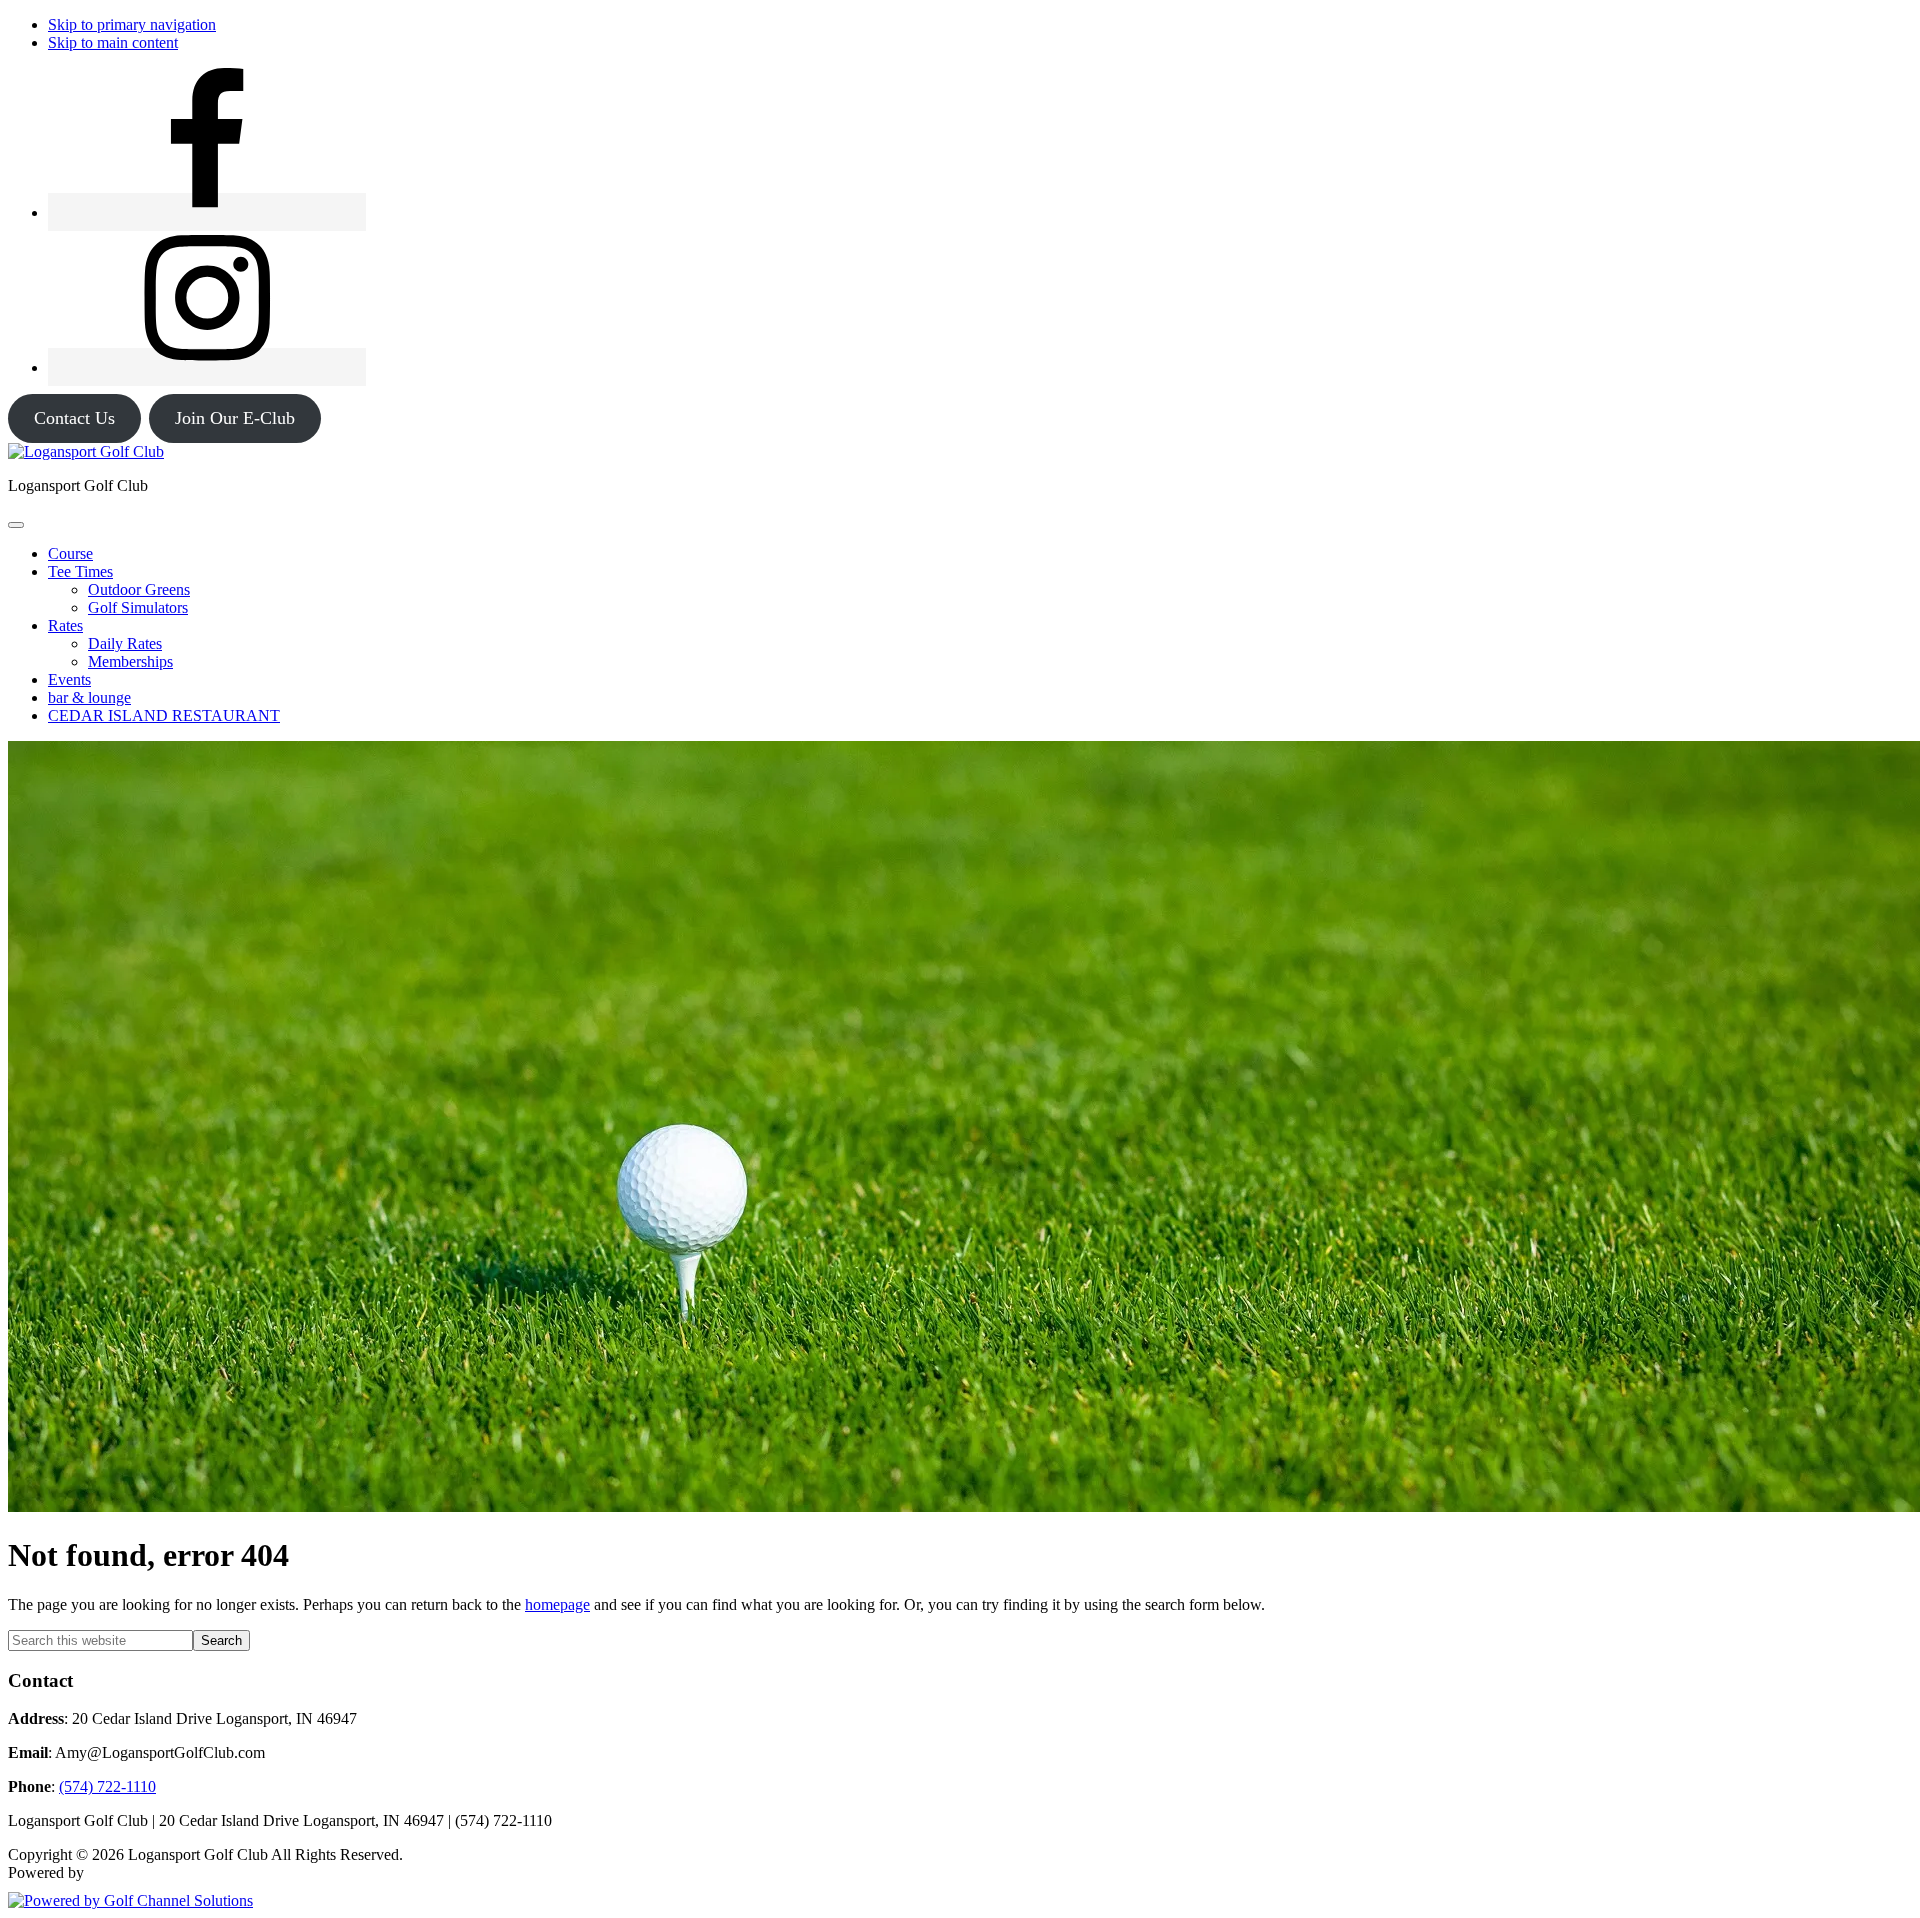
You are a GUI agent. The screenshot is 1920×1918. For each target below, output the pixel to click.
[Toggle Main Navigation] (16, 525)
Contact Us (74, 418)
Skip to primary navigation (132, 24)
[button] (80, 571)
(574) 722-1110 (107, 1786)
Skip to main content (113, 42)
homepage (557, 1604)
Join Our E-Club (235, 418)
